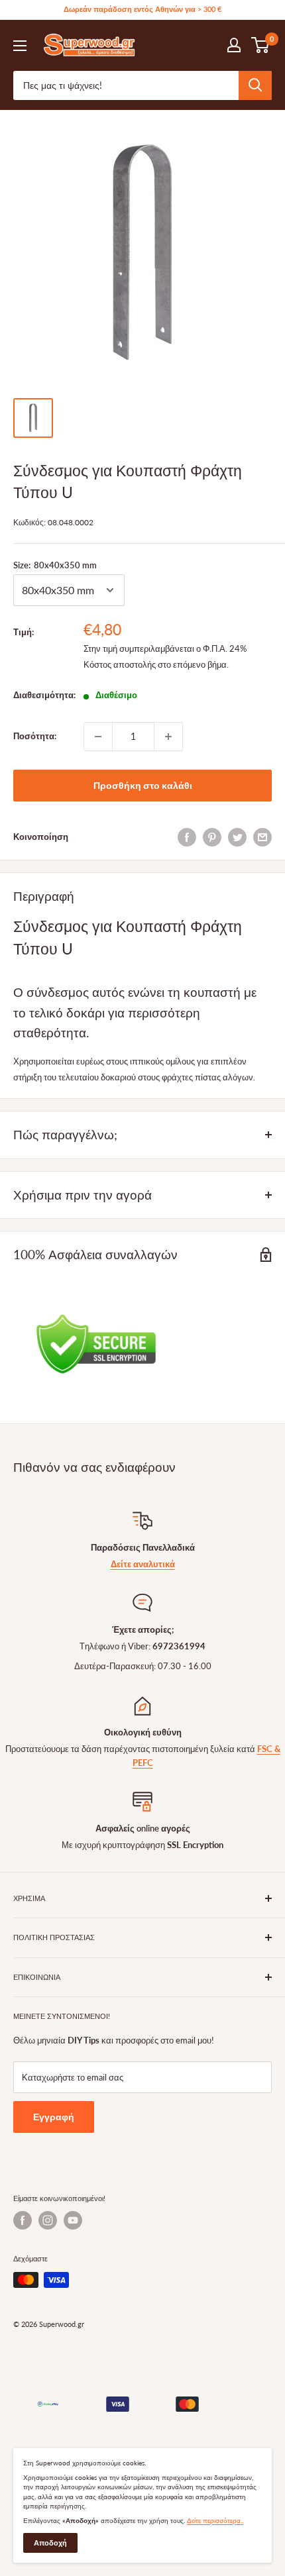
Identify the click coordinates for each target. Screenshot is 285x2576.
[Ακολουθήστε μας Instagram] (48, 2220)
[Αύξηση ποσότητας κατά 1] (168, 737)
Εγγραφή (54, 2117)
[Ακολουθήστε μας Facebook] (23, 2220)
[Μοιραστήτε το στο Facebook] (187, 837)
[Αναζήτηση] (255, 85)
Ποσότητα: (35, 736)
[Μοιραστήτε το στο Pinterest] (212, 837)
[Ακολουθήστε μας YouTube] (73, 2220)
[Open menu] (20, 46)
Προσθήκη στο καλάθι (143, 785)
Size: (55, 565)
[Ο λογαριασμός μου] (234, 45)
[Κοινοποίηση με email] (262, 837)
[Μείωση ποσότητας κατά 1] (98, 737)
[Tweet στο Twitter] (237, 837)
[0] (261, 45)
